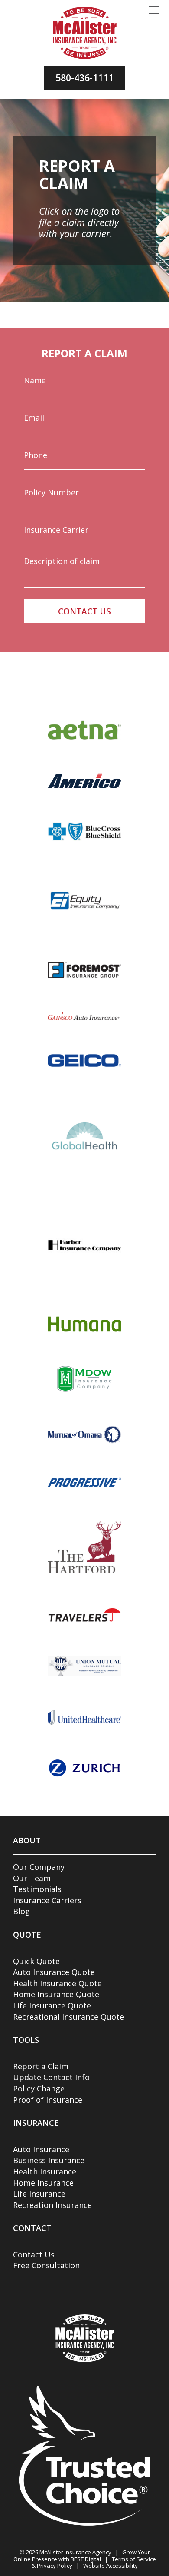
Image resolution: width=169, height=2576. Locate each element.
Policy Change (39, 2088)
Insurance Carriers (47, 1900)
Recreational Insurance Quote (68, 2017)
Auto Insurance (41, 2149)
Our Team (32, 1878)
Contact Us (34, 2254)
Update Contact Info (51, 2077)
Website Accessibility (110, 2566)
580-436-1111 (84, 78)
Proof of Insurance (48, 2100)
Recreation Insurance (52, 2205)
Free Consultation (46, 2265)
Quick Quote (36, 1961)
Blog (21, 1911)
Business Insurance (49, 2160)
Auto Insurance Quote (54, 1972)
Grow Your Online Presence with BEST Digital (82, 2556)
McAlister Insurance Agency (75, 2552)
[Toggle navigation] (154, 10)
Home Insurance (43, 2183)
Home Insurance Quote (56, 1994)
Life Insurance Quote (52, 2005)
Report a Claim (41, 2066)
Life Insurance (39, 2194)
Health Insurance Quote (57, 1983)
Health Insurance (45, 2171)
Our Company (39, 1867)
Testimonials (37, 1889)
